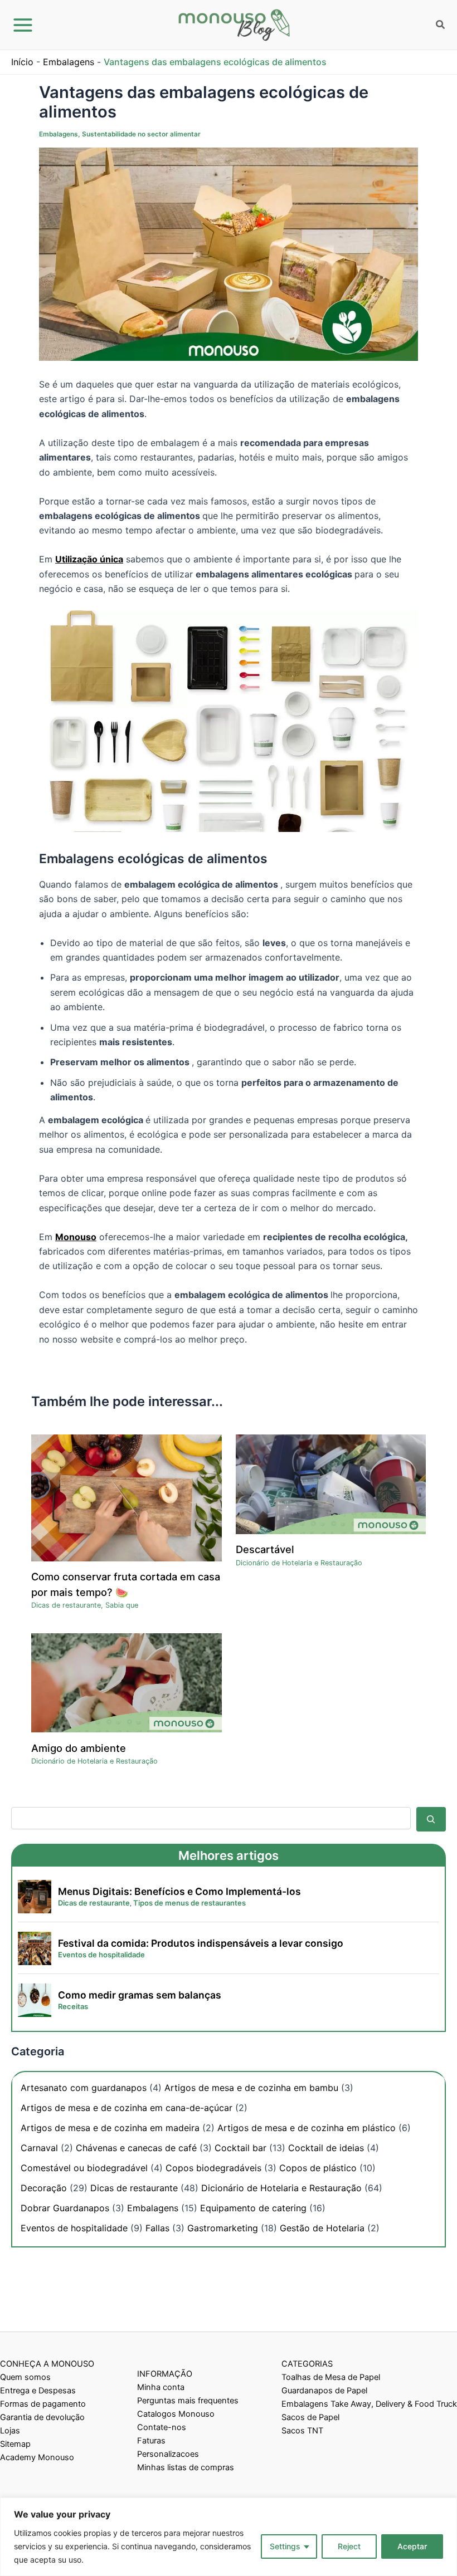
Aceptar (412, 2546)
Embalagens (69, 62)
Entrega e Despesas (38, 2391)
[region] (229, 2537)
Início (22, 62)
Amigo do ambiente (79, 1748)
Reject (349, 2546)
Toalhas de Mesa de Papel (331, 2377)
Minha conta (161, 2387)
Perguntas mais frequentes (188, 2401)
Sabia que (122, 1605)
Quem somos (25, 2377)
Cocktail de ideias (326, 2148)
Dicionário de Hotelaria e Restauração (299, 1563)
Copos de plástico (318, 2168)
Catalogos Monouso (176, 2414)
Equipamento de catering (253, 2208)
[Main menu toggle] (23, 25)
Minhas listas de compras (186, 2467)
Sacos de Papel (310, 2417)
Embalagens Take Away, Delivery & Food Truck (369, 2404)
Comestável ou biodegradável (84, 2168)
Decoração (44, 2188)
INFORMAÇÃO (165, 2374)
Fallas (157, 2228)
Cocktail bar (240, 2148)
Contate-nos (162, 2427)
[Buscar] (431, 1819)
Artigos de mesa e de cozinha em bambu (251, 2088)
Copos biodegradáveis (213, 2168)
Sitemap (15, 2444)
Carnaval (39, 2148)
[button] (441, 26)
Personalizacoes (168, 2454)
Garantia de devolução (42, 2417)
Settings (285, 2546)
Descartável (265, 1549)
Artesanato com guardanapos (84, 2088)
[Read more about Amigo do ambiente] (126, 1682)
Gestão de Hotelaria (322, 2228)
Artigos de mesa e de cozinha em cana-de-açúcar (127, 2108)
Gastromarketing (223, 2228)
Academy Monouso (37, 2457)
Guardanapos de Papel (324, 2391)
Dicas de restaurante (66, 1605)
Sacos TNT (302, 2431)
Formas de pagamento (43, 2404)
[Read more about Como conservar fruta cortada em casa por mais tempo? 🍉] (126, 1497)
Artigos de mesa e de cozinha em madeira (110, 2128)
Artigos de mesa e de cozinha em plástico (307, 2128)
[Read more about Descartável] (331, 1483)
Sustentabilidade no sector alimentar (141, 134)
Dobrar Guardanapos (65, 2208)
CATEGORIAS (307, 2364)
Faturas (151, 2441)
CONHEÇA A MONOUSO (47, 2364)
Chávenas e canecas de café (136, 2148)
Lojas (10, 2431)
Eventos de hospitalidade (74, 2228)
